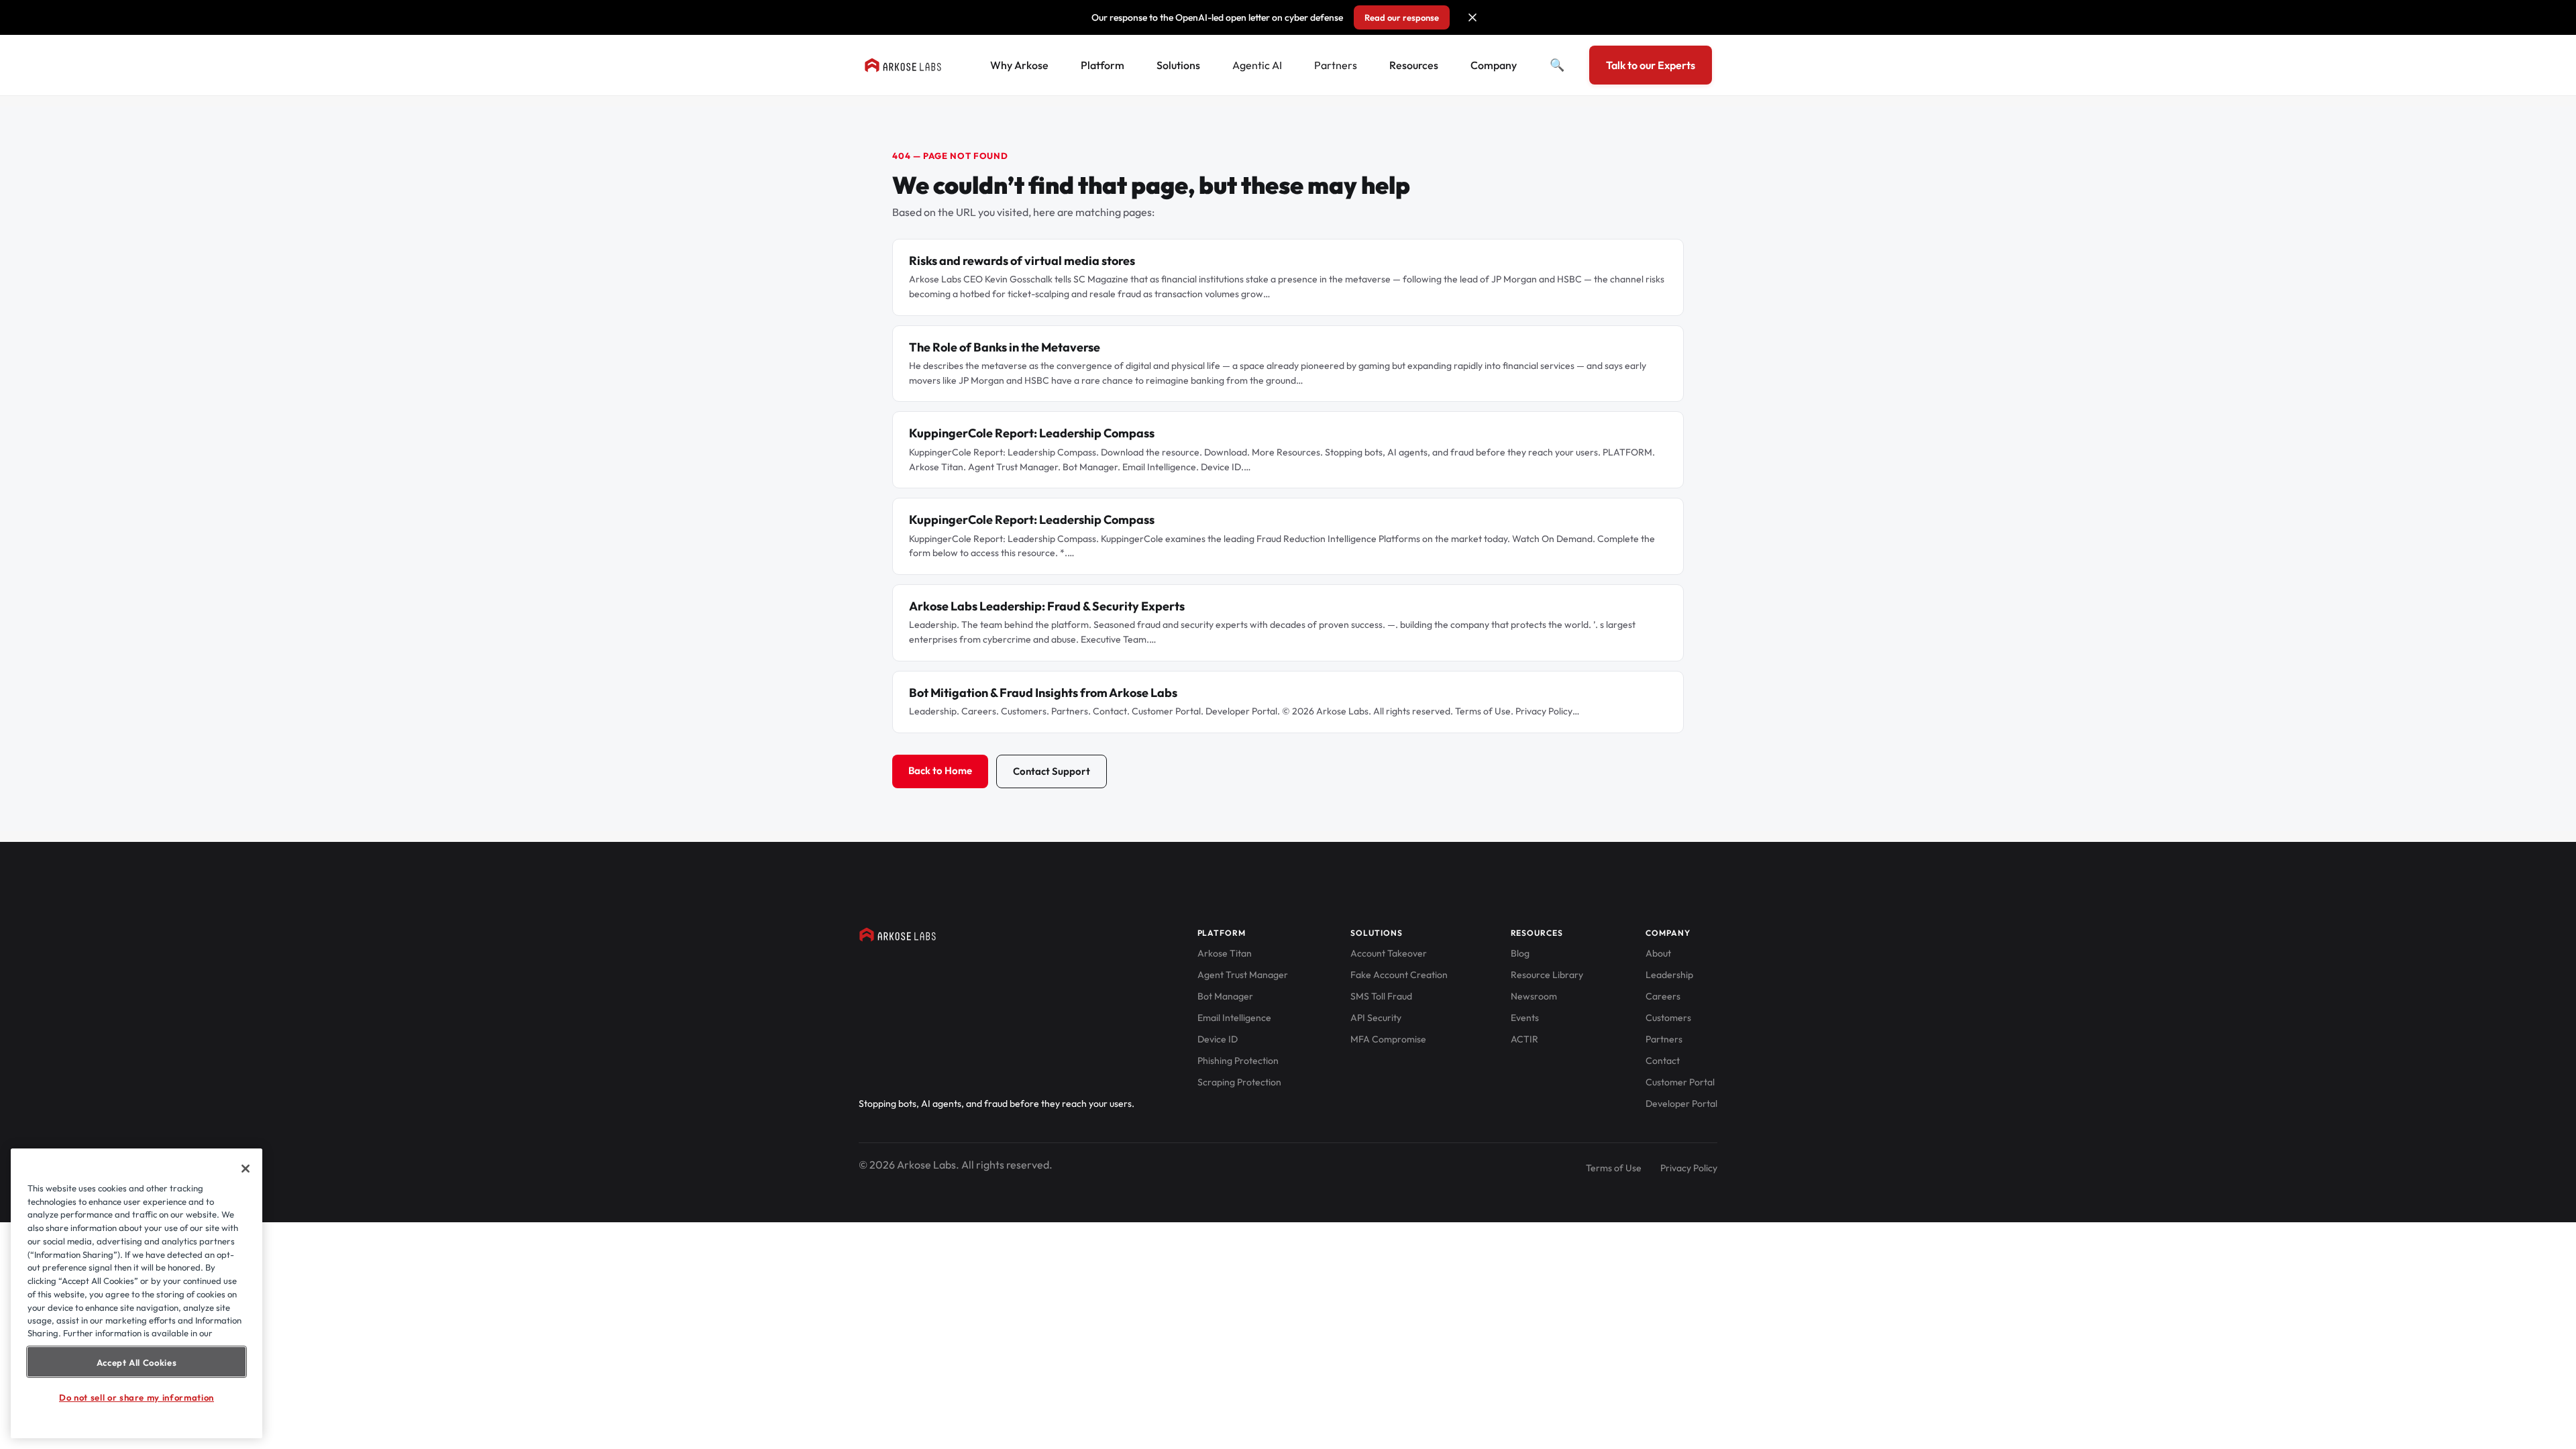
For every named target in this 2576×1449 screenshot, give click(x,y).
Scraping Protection (1239, 1082)
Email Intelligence (1234, 1018)
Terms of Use (1614, 1168)
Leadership (1669, 975)
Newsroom (1534, 996)
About (1658, 953)
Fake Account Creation (1399, 975)
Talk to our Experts (1651, 65)
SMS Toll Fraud (1381, 996)
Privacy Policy (1689, 1168)
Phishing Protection (1238, 1061)
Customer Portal (1680, 1082)
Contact (1663, 1061)
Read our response (1402, 17)
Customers (1668, 1018)
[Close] (246, 1169)
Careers (1663, 996)
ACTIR (1524, 1039)
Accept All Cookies (137, 1362)
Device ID (1218, 1039)
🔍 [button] (1557, 65)
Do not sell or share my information (137, 1397)
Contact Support (1052, 771)
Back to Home (940, 770)
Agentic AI (1257, 65)
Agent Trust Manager (1243, 975)
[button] (1472, 17)
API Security (1376, 1018)
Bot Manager (1225, 996)
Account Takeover (1389, 953)
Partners (1336, 65)
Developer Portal (1681, 1104)
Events (1525, 1018)
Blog (1520, 953)
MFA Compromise (1388, 1039)
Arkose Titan (1225, 953)
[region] (137, 1293)
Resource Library (1547, 975)
